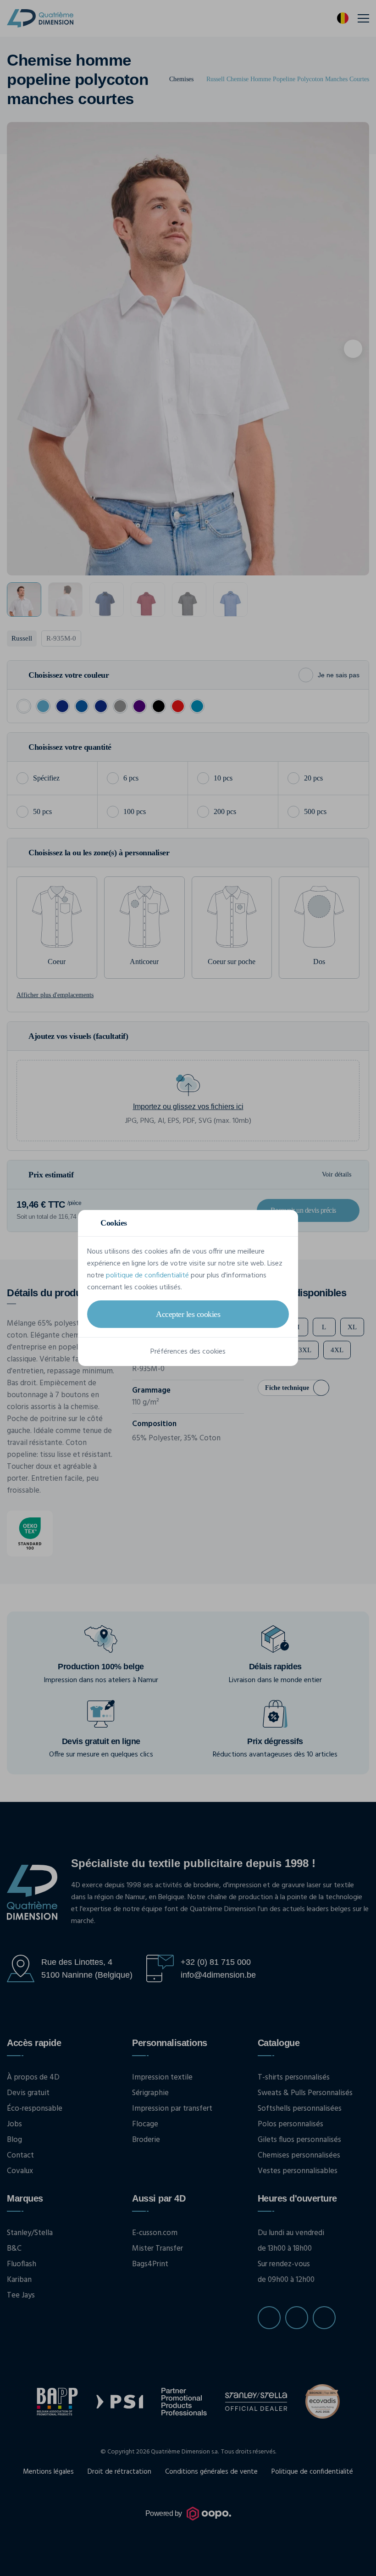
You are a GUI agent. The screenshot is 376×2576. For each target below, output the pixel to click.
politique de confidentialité (147, 1276)
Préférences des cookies (188, 1352)
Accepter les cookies (188, 1314)
